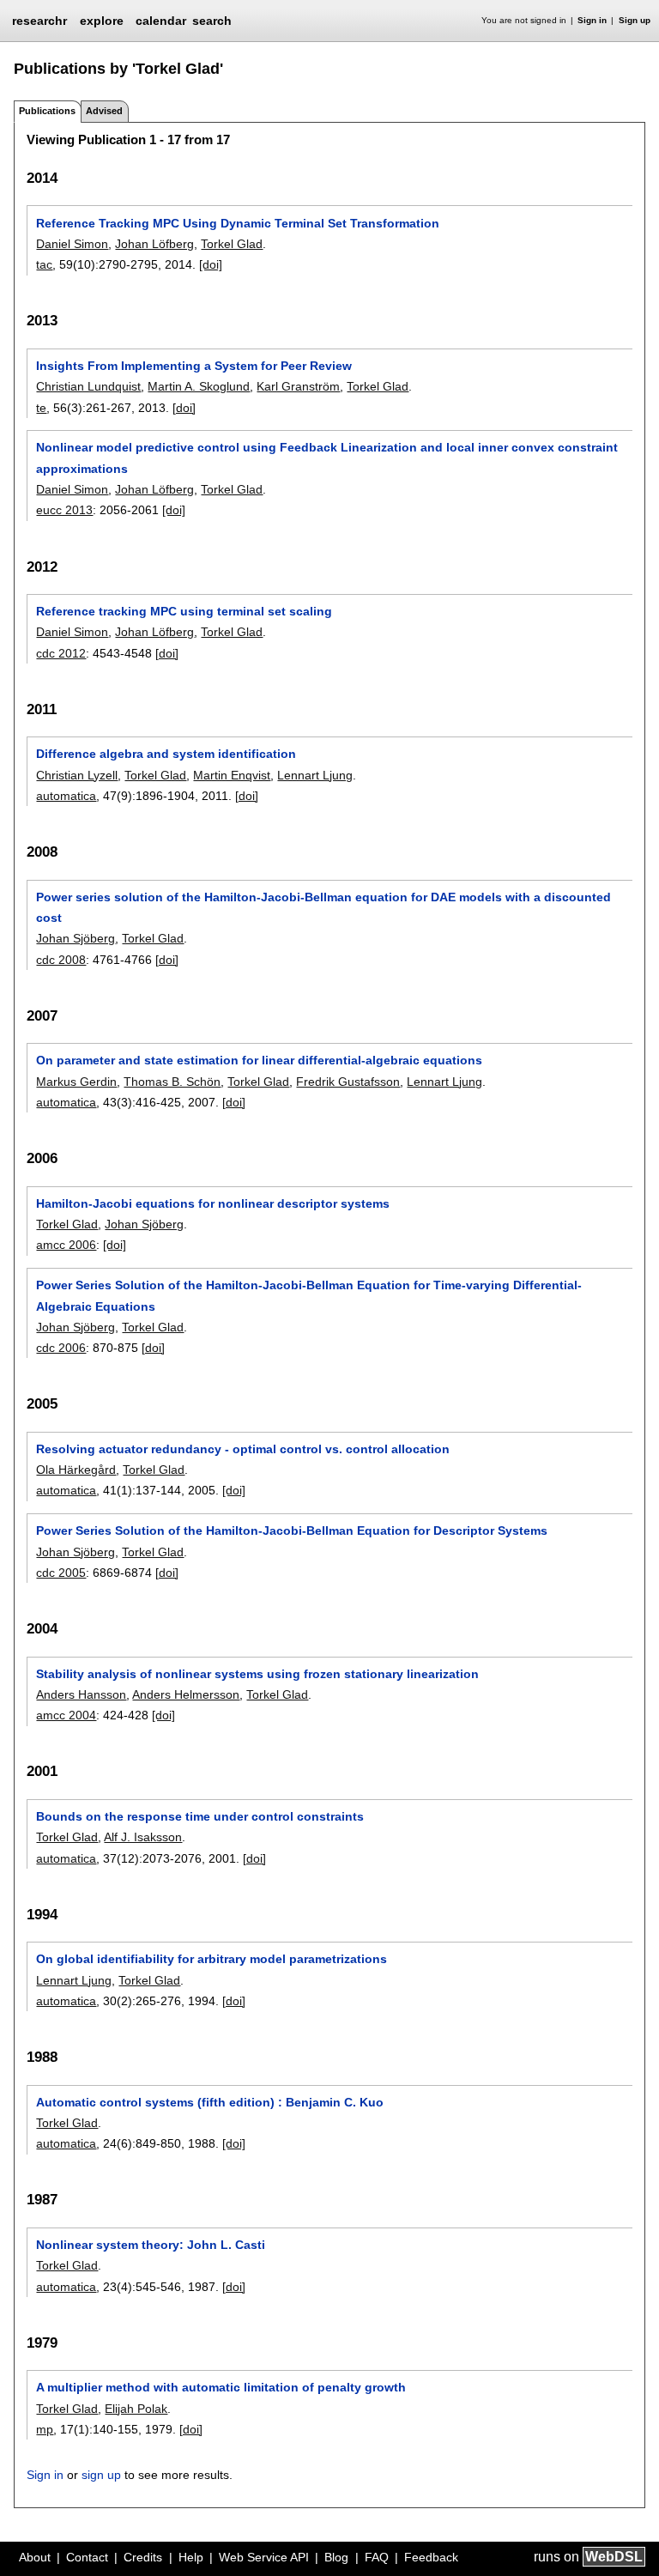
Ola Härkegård (76, 1470)
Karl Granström (298, 386)
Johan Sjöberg (76, 938)
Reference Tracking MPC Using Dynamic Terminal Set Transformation (238, 223)
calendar (161, 21)
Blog (336, 2557)
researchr (39, 20)
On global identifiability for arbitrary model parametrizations (212, 1959)
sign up (101, 2475)
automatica (66, 796)
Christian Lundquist (88, 386)
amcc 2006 (66, 1245)
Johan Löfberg (154, 244)
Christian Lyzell (77, 775)
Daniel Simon (72, 244)
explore (102, 21)
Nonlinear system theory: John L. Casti (151, 2245)
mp (45, 2429)
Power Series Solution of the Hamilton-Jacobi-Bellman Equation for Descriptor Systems (292, 1530)
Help (191, 2557)
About (35, 2557)
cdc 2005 (61, 1573)
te (41, 408)
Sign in (592, 20)
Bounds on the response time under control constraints (200, 1816)
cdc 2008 (61, 960)
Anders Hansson (81, 1694)
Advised (104, 111)
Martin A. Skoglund (199, 386)
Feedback (431, 2557)
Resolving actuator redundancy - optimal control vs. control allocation (243, 1449)
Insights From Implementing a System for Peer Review (194, 366)
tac (44, 264)
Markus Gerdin (76, 1082)
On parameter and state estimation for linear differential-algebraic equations (259, 1060)
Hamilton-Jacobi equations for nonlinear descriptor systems (213, 1203)
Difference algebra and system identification (166, 754)
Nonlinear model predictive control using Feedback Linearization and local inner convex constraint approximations (327, 458)
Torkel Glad (232, 244)
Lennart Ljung (315, 775)
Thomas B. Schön (172, 1082)
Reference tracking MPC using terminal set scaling (184, 611)
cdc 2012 (61, 653)
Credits (143, 2557)
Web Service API (264, 2557)
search (212, 21)
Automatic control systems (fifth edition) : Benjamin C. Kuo (210, 2102)
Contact (87, 2557)
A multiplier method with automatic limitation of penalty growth (221, 2387)
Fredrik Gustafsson (348, 1082)
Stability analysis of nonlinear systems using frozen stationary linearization (257, 1674)
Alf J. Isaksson (143, 1837)
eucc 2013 (64, 510)
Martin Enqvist (232, 775)
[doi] (211, 264)
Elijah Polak (136, 2409)
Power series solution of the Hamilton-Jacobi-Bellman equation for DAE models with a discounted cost (323, 907)
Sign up (635, 20)
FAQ (377, 2557)
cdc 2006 (61, 1348)
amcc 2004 (66, 1715)
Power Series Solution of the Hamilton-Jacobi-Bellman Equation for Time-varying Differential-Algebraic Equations (309, 1295)
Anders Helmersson (186, 1694)
